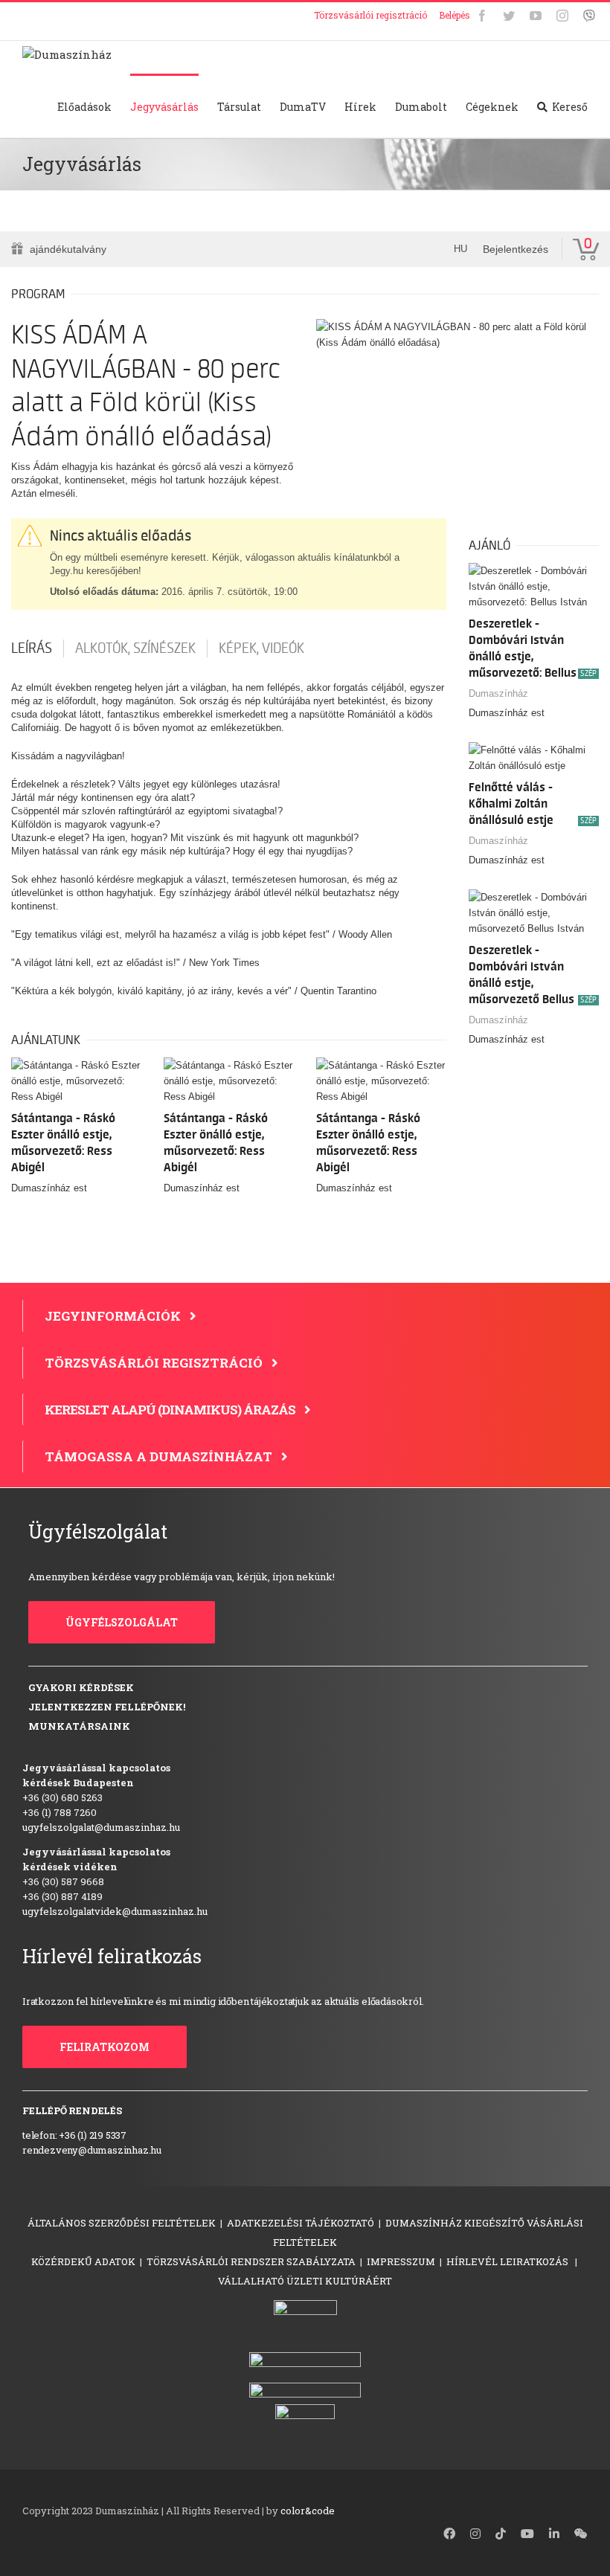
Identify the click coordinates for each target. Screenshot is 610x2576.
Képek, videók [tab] (261, 648)
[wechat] (581, 2534)
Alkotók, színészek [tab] (135, 648)
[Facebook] (482, 16)
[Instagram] (562, 16)
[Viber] (589, 16)
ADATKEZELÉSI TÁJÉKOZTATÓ (301, 2223)
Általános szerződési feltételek (122, 2223)
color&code (308, 2511)
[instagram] (475, 2534)
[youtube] (527, 2534)
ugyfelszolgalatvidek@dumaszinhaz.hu (115, 1911)
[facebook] (449, 2534)
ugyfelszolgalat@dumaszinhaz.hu (101, 1827)
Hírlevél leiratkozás (508, 2261)
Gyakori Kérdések (81, 1687)
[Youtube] (536, 16)
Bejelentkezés (516, 249)
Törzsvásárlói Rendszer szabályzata (251, 2261)
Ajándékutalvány (68, 249)
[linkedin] (554, 2534)
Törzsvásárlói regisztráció (370, 15)
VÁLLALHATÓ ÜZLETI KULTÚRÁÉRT (305, 2281)
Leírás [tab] (32, 648)
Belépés (455, 15)
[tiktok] (501, 2534)
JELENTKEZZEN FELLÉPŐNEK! (107, 1707)
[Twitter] (509, 16)
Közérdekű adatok (83, 2261)
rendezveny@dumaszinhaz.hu (92, 2150)
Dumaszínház (498, 693)
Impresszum (401, 2261)
